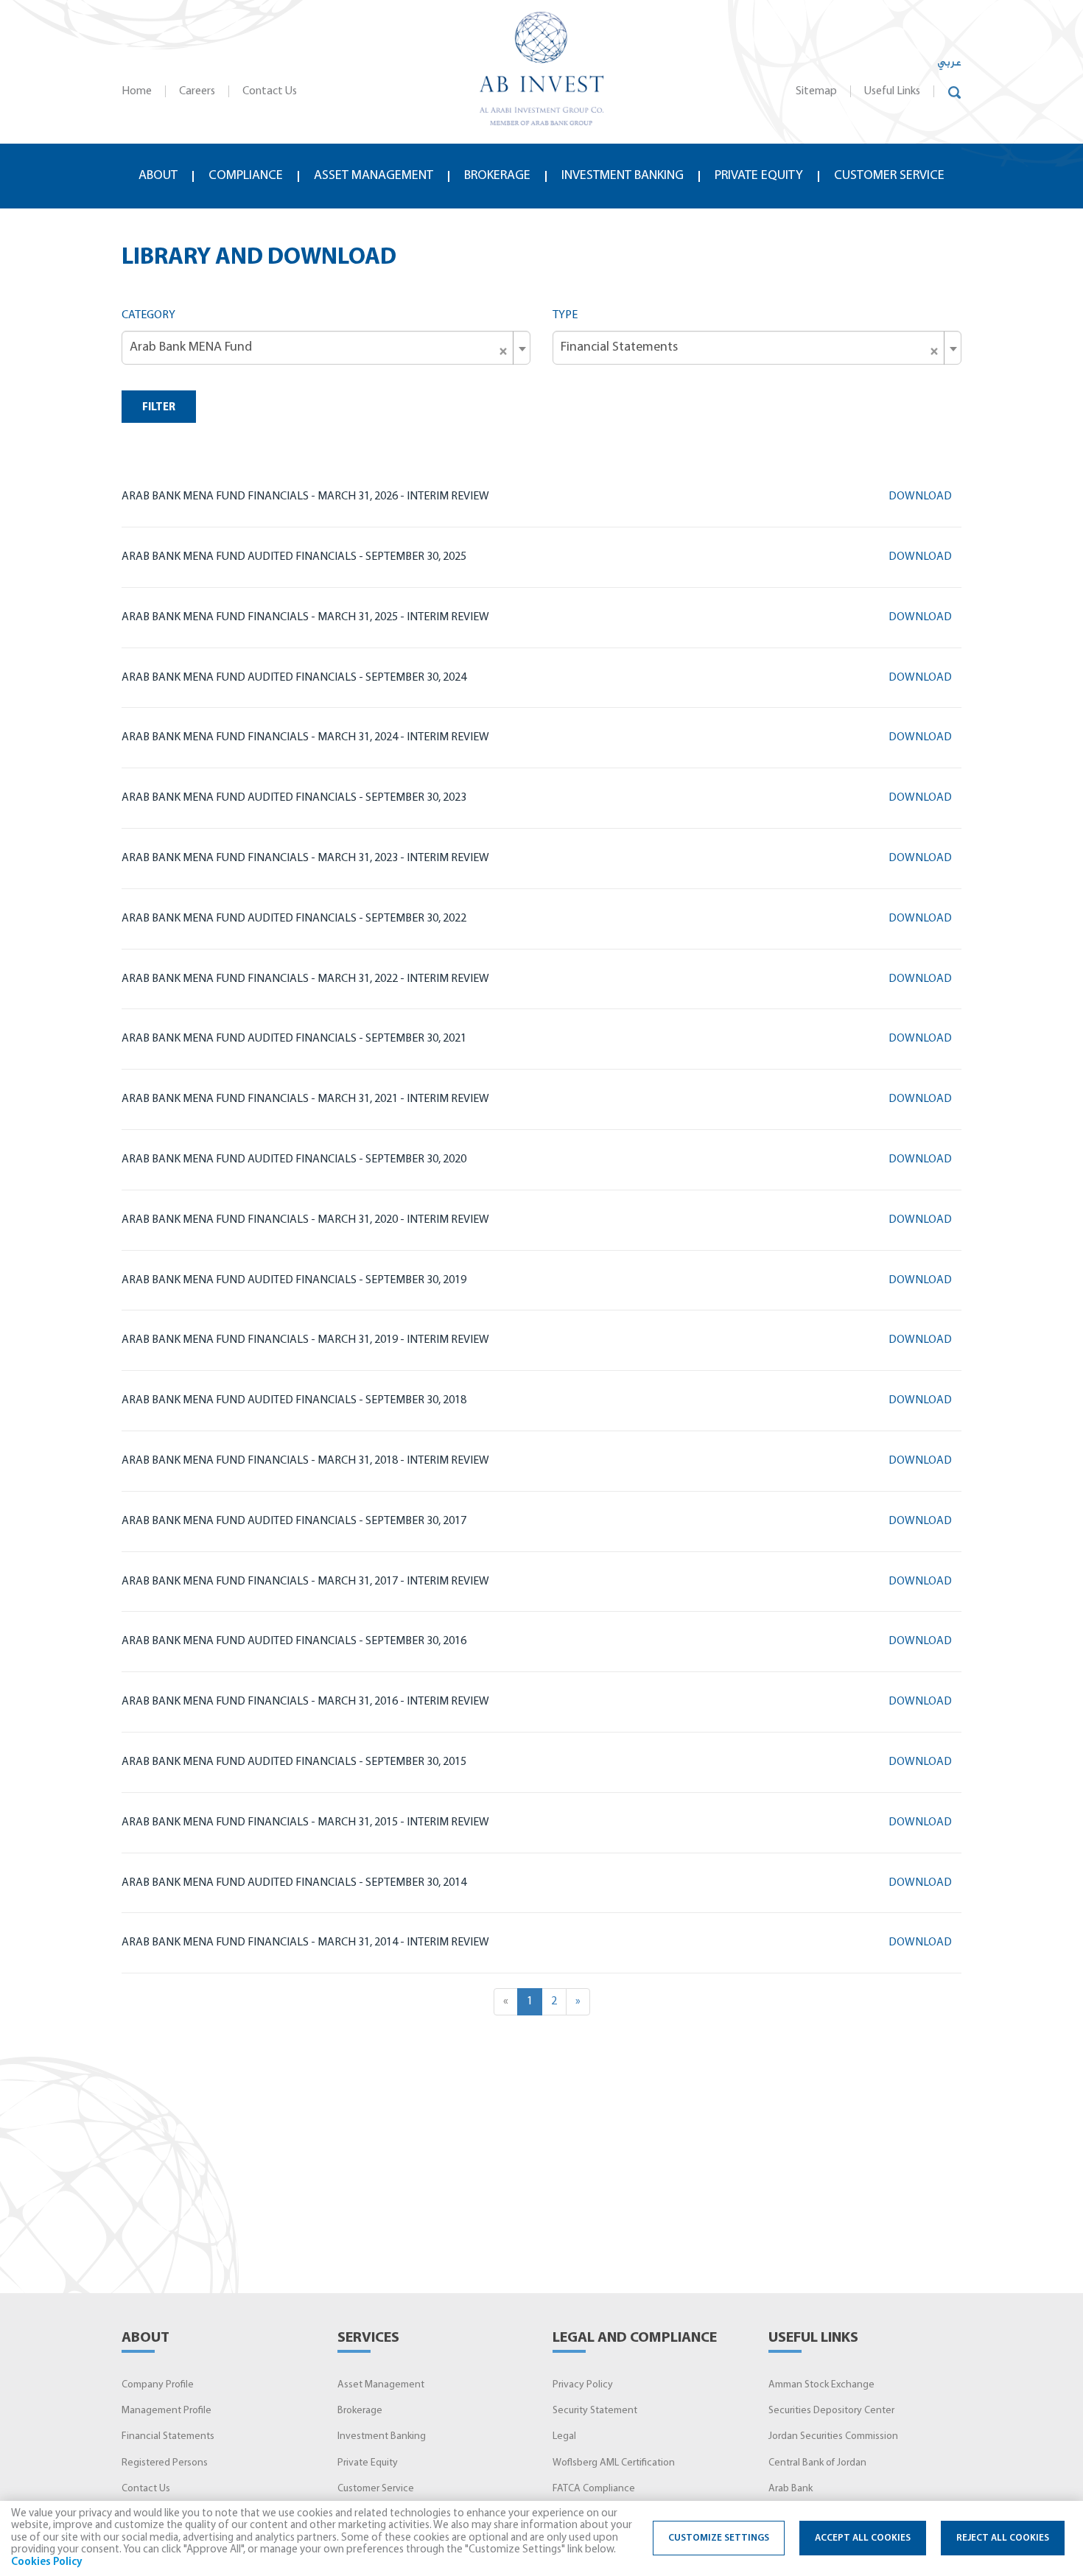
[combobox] (326, 348)
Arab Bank (791, 2489)
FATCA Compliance (594, 2489)
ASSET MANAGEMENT (374, 176)
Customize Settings (719, 2538)
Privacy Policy (583, 2385)
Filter (159, 408)
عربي (949, 63)
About (158, 176)
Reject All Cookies (1003, 2538)
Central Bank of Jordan (817, 2463)
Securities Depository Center (831, 2411)
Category (148, 315)
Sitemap (816, 91)
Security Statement (595, 2411)
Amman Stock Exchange (821, 2385)
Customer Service (889, 176)
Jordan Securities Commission (833, 2436)
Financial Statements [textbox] (750, 348)
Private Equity (759, 176)
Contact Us (270, 91)
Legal (564, 2436)
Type (565, 315)
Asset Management (381, 2385)
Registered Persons (165, 2463)
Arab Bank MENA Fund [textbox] (319, 348)
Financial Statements (168, 2436)
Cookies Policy (47, 2562)
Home (137, 91)
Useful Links (892, 91)
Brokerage (497, 176)
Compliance (246, 176)
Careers (197, 91)
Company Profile (158, 2385)
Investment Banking (623, 176)
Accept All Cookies (863, 2538)
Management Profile (167, 2411)
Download (921, 496)
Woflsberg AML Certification (614, 2463)
